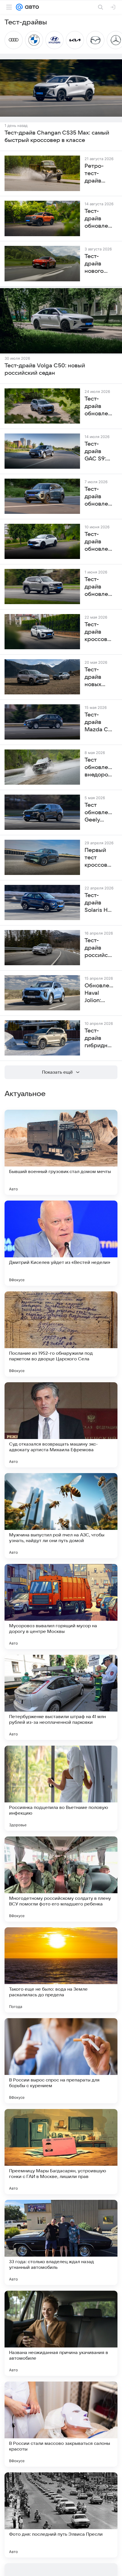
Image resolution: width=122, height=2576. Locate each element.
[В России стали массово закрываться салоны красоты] (61, 2424)
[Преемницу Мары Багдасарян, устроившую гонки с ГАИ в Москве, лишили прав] (61, 2152)
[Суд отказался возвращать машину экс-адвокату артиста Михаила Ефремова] (61, 1425)
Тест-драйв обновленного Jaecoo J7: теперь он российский (99, 497)
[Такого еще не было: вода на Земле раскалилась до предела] (61, 1970)
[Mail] (19, 7)
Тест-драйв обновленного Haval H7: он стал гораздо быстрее (99, 587)
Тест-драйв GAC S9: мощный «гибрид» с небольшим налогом (99, 452)
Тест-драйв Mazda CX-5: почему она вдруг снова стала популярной (99, 722)
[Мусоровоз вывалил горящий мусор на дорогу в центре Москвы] (61, 1607)
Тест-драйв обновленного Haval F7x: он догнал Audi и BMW (99, 542)
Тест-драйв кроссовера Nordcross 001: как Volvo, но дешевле (99, 632)
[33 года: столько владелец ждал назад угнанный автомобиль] (61, 2242)
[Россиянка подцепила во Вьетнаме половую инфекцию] (61, 1788)
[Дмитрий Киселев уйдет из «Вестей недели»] (61, 1243)
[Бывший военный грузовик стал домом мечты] (61, 1152)
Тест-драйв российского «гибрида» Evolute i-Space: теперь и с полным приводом (99, 948)
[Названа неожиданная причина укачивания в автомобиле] (61, 2333)
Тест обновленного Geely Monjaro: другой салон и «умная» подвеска (99, 813)
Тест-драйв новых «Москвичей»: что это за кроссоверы (99, 677)
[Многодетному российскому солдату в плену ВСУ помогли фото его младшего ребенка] (61, 1879)
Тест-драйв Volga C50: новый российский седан (45, 369)
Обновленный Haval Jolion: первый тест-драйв (99, 993)
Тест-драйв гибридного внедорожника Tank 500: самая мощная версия (99, 1038)
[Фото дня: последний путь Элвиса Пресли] (61, 2515)
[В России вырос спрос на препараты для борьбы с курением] (61, 2061)
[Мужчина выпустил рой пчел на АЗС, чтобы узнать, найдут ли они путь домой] (61, 1516)
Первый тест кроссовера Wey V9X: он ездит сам (99, 858)
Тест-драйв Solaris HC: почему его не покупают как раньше (99, 903)
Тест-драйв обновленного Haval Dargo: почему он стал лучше (99, 407)
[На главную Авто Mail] (31, 7)
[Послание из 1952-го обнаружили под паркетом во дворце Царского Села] (61, 1334)
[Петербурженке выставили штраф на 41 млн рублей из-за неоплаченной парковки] (61, 1697)
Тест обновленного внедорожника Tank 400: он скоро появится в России (99, 768)
